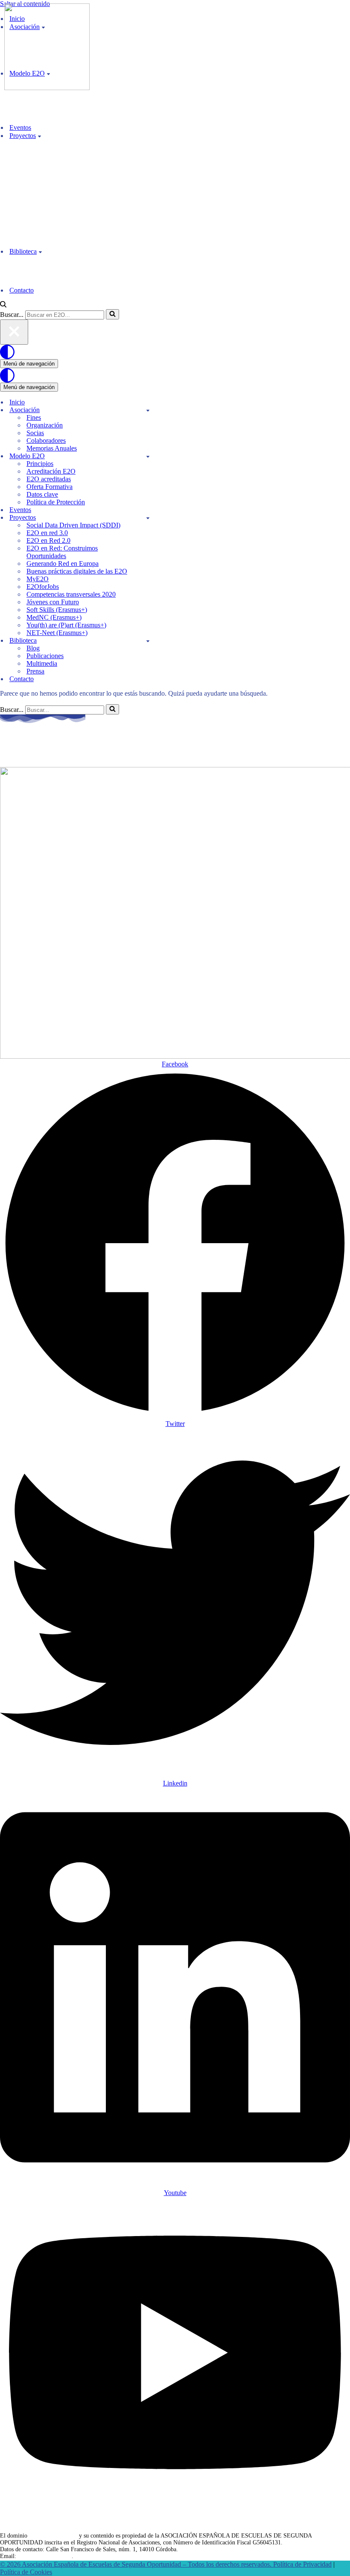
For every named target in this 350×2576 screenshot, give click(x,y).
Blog (33, 648)
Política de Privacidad (302, 2564)
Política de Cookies (26, 2572)
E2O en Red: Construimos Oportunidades (62, 552)
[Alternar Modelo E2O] (148, 456)
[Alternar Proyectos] (148, 518)
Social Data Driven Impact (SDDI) (73, 525)
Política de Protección (56, 502)
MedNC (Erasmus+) (54, 617)
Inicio (17, 402)
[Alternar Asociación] (148, 410)
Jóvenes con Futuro (53, 602)
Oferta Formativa (50, 487)
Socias (35, 433)
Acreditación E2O (51, 471)
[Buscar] (3, 305)
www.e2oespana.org (53, 2536)
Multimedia (42, 663)
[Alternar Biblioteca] (148, 641)
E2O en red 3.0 (47, 533)
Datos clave (42, 494)
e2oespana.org (44, 751)
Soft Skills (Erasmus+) (57, 610)
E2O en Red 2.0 (48, 540)
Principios (40, 464)
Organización (45, 425)
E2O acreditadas (49, 479)
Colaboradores (46, 441)
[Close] (14, 332)
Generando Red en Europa (63, 563)
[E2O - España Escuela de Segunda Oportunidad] (47, 88)
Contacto (22, 290)
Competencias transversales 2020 (71, 594)
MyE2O (38, 579)
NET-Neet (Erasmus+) (57, 633)
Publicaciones (45, 656)
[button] (39, 136)
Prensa (35, 671)
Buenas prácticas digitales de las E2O (77, 571)
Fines (34, 417)
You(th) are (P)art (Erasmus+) (66, 625)
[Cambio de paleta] (175, 352)
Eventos (20, 127)
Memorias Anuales (52, 448)
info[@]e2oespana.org (45, 2556)
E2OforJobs (43, 587)
